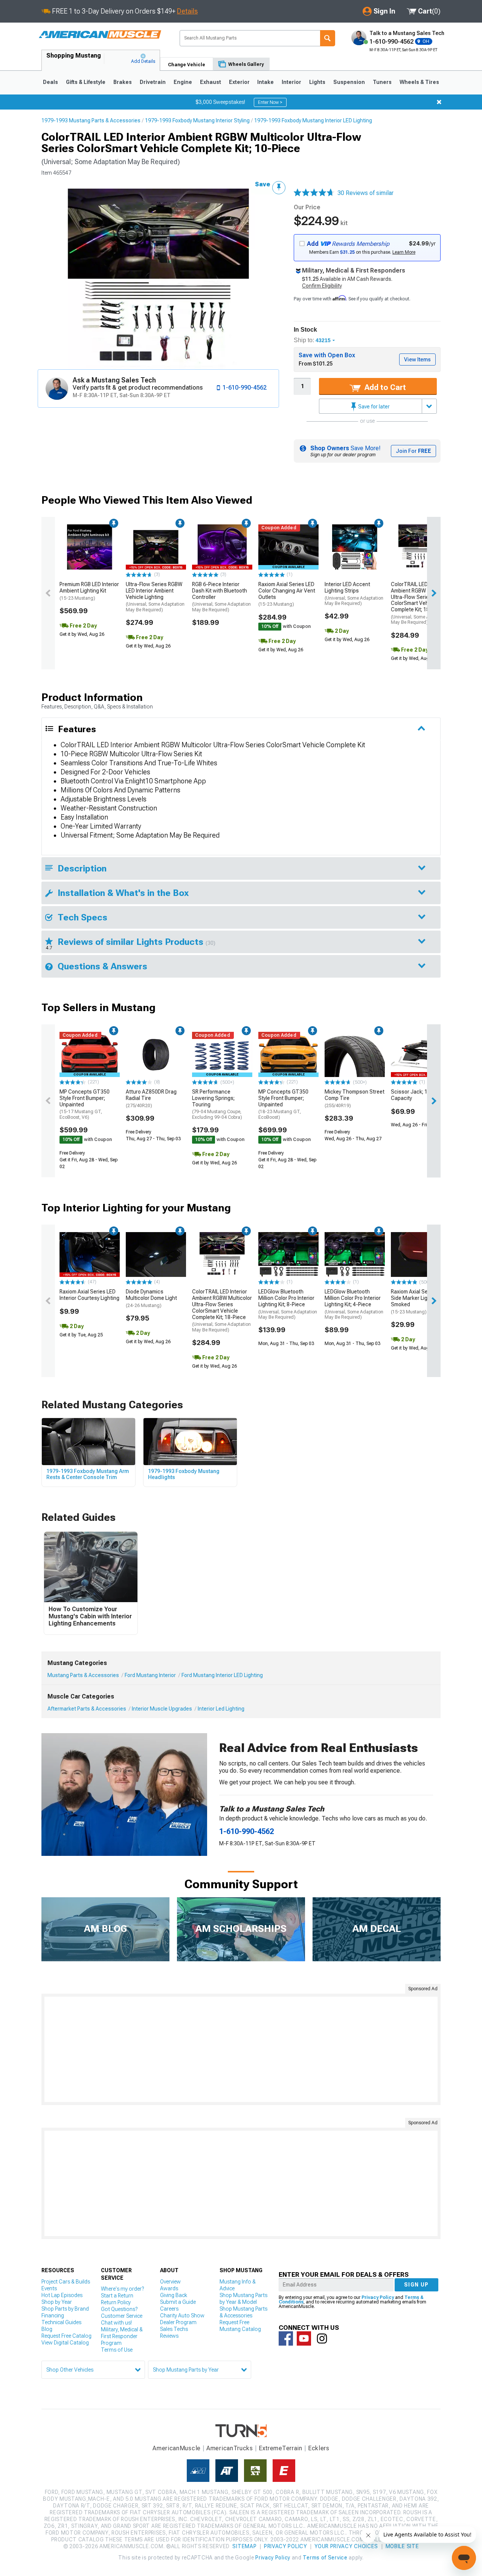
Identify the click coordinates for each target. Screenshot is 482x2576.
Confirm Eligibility (322, 286)
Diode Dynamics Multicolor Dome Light (151, 1298)
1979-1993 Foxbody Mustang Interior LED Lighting (313, 120)
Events (49, 2288)
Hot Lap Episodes (62, 2295)
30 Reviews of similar (365, 193)
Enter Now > (270, 102)
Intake (265, 82)
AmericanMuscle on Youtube (304, 2338)
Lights (317, 82)
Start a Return (117, 2296)
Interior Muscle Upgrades (162, 1709)
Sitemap (244, 2546)
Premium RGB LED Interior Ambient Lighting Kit (89, 591)
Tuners (382, 82)
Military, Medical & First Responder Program (122, 2336)
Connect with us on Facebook (286, 2338)
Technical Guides (61, 2322)
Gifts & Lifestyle (86, 82)
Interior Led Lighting (221, 1709)
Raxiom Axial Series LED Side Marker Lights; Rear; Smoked (420, 1301)
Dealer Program (178, 2322)
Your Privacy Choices (346, 2546)
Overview (170, 2282)
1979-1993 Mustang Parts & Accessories (91, 120)
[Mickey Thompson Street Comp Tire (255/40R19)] (355, 1054)
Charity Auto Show (182, 2316)
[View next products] (434, 593)
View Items (417, 360)
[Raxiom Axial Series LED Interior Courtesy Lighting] (90, 1255)
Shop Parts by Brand (65, 2309)
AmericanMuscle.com (100, 35)
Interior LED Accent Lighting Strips (354, 594)
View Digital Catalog (65, 2343)
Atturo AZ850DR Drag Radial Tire (151, 1098)
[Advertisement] (241, 2049)
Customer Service (122, 2316)
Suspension (349, 82)
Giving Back (174, 2295)
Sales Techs (174, 2329)
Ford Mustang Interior (150, 1675)
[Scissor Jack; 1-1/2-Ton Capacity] (421, 1054)
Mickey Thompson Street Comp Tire (355, 1098)
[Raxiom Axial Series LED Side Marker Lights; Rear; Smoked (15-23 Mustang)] (421, 1255)
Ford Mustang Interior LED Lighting (222, 1675)
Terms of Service (325, 2558)
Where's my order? (122, 2289)
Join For (413, 451)
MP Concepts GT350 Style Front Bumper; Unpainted (85, 1104)
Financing (53, 2316)
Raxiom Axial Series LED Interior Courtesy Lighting (89, 1295)
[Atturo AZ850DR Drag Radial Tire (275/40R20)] (156, 1054)
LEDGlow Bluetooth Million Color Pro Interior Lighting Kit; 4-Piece (354, 1304)
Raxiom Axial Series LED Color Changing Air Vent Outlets (287, 594)
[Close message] (439, 102)
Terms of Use (117, 2350)
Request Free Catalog (66, 2336)
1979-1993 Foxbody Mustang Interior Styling (197, 120)
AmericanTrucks (230, 2448)
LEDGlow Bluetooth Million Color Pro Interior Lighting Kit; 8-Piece (288, 1304)
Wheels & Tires (419, 82)
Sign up (416, 2285)
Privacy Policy (378, 2297)
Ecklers (319, 2448)
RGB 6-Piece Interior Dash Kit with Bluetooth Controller (221, 597)
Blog (47, 2329)
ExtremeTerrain (281, 2448)
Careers (169, 2309)
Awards (169, 2288)
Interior (291, 82)
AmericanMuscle (177, 2448)
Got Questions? (119, 2309)
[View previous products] (48, 593)
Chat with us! (116, 2323)
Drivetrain (153, 82)
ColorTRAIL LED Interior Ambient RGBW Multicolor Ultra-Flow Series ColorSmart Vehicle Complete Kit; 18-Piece (421, 603)
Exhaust (210, 82)
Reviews (169, 2336)
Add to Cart (384, 387)
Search (328, 38)
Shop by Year (57, 2302)
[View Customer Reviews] (314, 193)
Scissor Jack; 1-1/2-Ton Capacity (420, 1095)
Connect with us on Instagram (322, 2338)
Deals (50, 82)
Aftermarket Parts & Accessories (87, 1709)
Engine (183, 82)
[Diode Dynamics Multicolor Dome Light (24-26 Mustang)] (156, 1255)
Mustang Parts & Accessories (83, 1675)
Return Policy (116, 2302)
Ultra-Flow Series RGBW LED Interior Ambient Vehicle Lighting (155, 597)
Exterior (239, 82)
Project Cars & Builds (66, 2282)
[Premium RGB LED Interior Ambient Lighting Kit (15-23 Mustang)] (90, 547)
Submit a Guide (178, 2302)
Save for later (373, 407)
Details (187, 11)
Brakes (123, 82)
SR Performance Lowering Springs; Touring (217, 1104)
